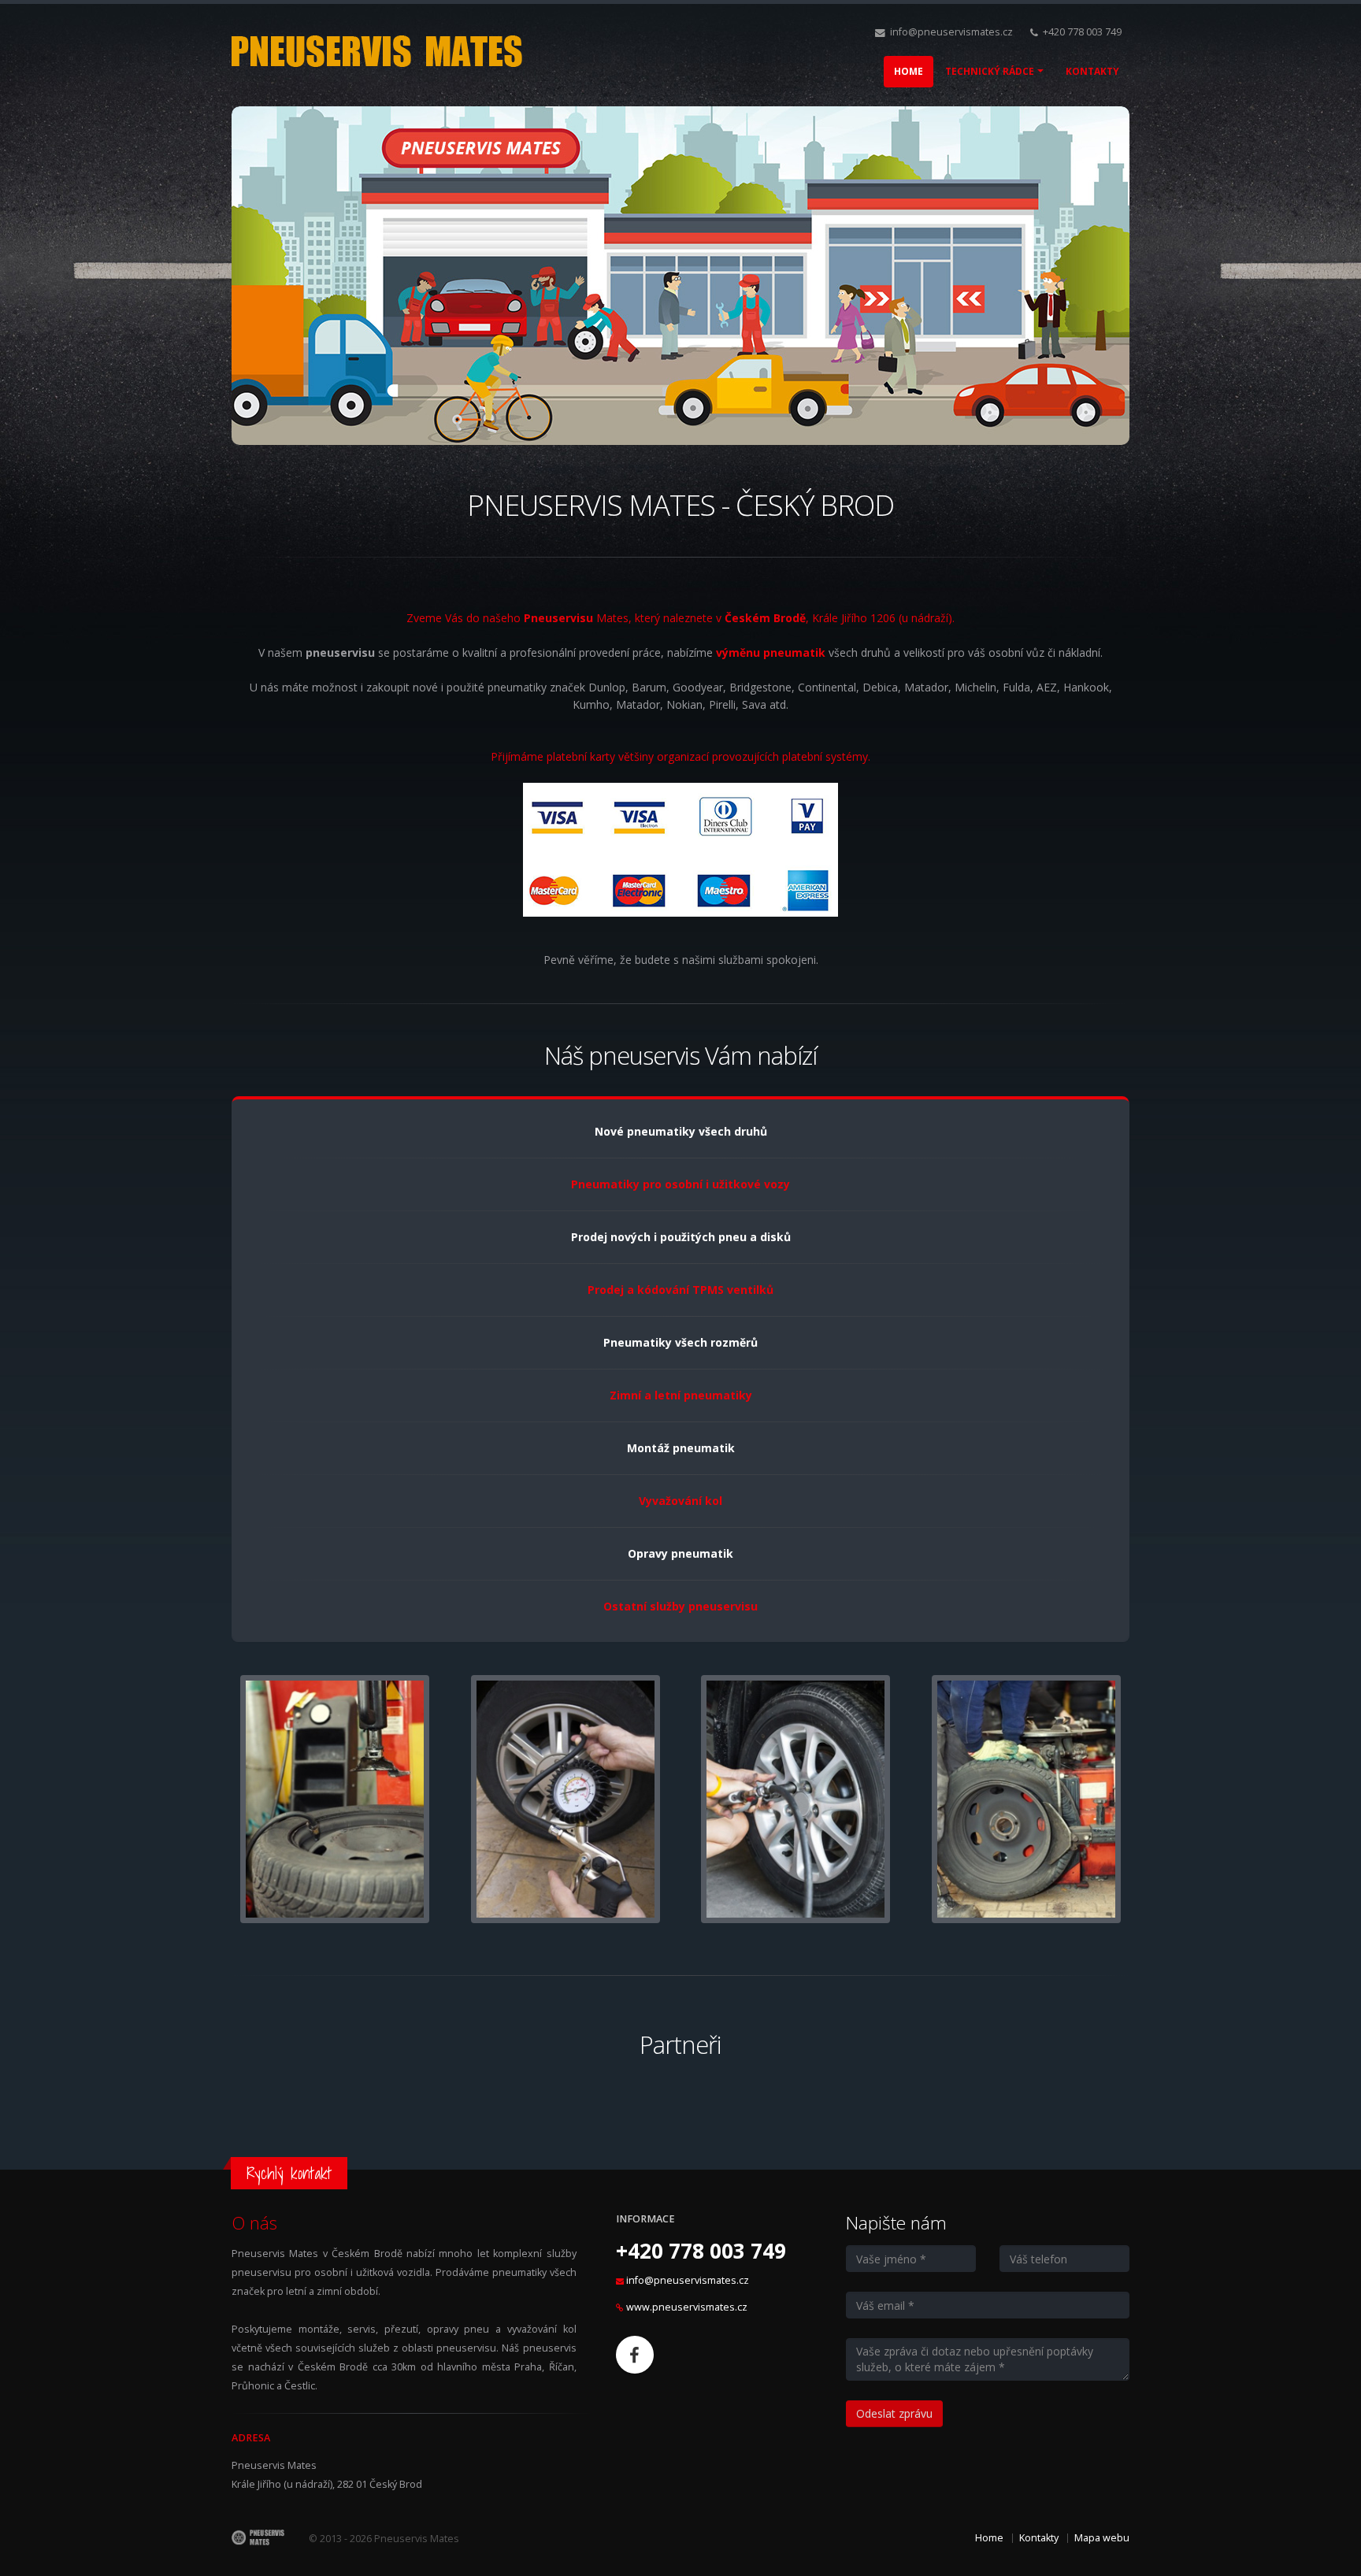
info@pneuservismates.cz (951, 32)
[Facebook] (635, 2355)
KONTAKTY (1092, 71)
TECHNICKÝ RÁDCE (990, 71)
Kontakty (1039, 2538)
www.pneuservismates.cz (687, 2307)
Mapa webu (1102, 2538)
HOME (909, 71)
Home (989, 2538)
